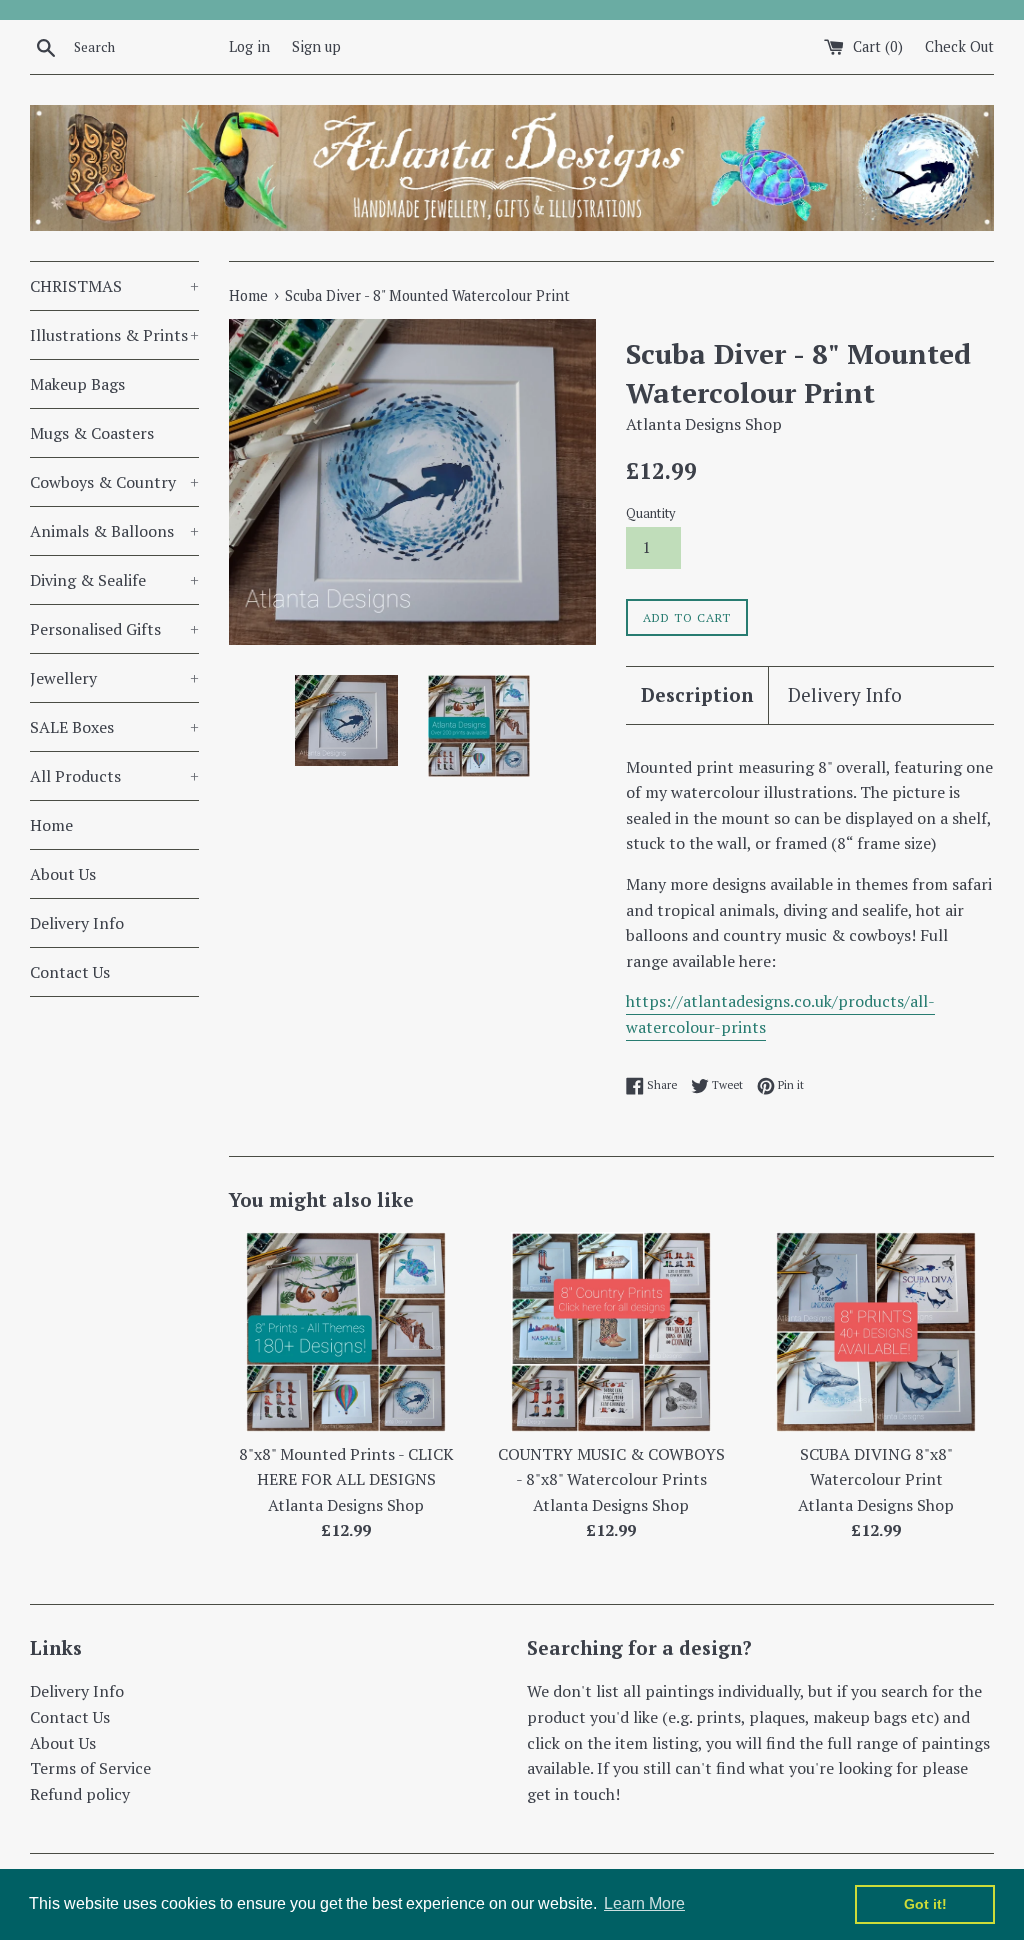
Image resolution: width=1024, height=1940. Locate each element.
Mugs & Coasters (92, 433)
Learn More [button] (644, 1903)
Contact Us (70, 972)
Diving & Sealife (114, 580)
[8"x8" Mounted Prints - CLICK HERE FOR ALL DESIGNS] (346, 1332)
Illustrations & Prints (114, 335)
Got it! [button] (925, 1904)
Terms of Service (90, 1768)
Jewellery (114, 678)
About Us (63, 874)
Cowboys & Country (114, 482)
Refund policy (80, 1794)
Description (697, 694)
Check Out (959, 46)
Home (51, 825)
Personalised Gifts (114, 629)
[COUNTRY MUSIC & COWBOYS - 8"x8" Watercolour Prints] (611, 1332)
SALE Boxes (114, 727)
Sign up (316, 46)
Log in (249, 46)
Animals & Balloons (114, 531)
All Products (114, 776)
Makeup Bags (77, 384)
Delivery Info (77, 923)
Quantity (650, 513)
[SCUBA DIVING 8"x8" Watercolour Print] (876, 1332)
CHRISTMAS (114, 286)
